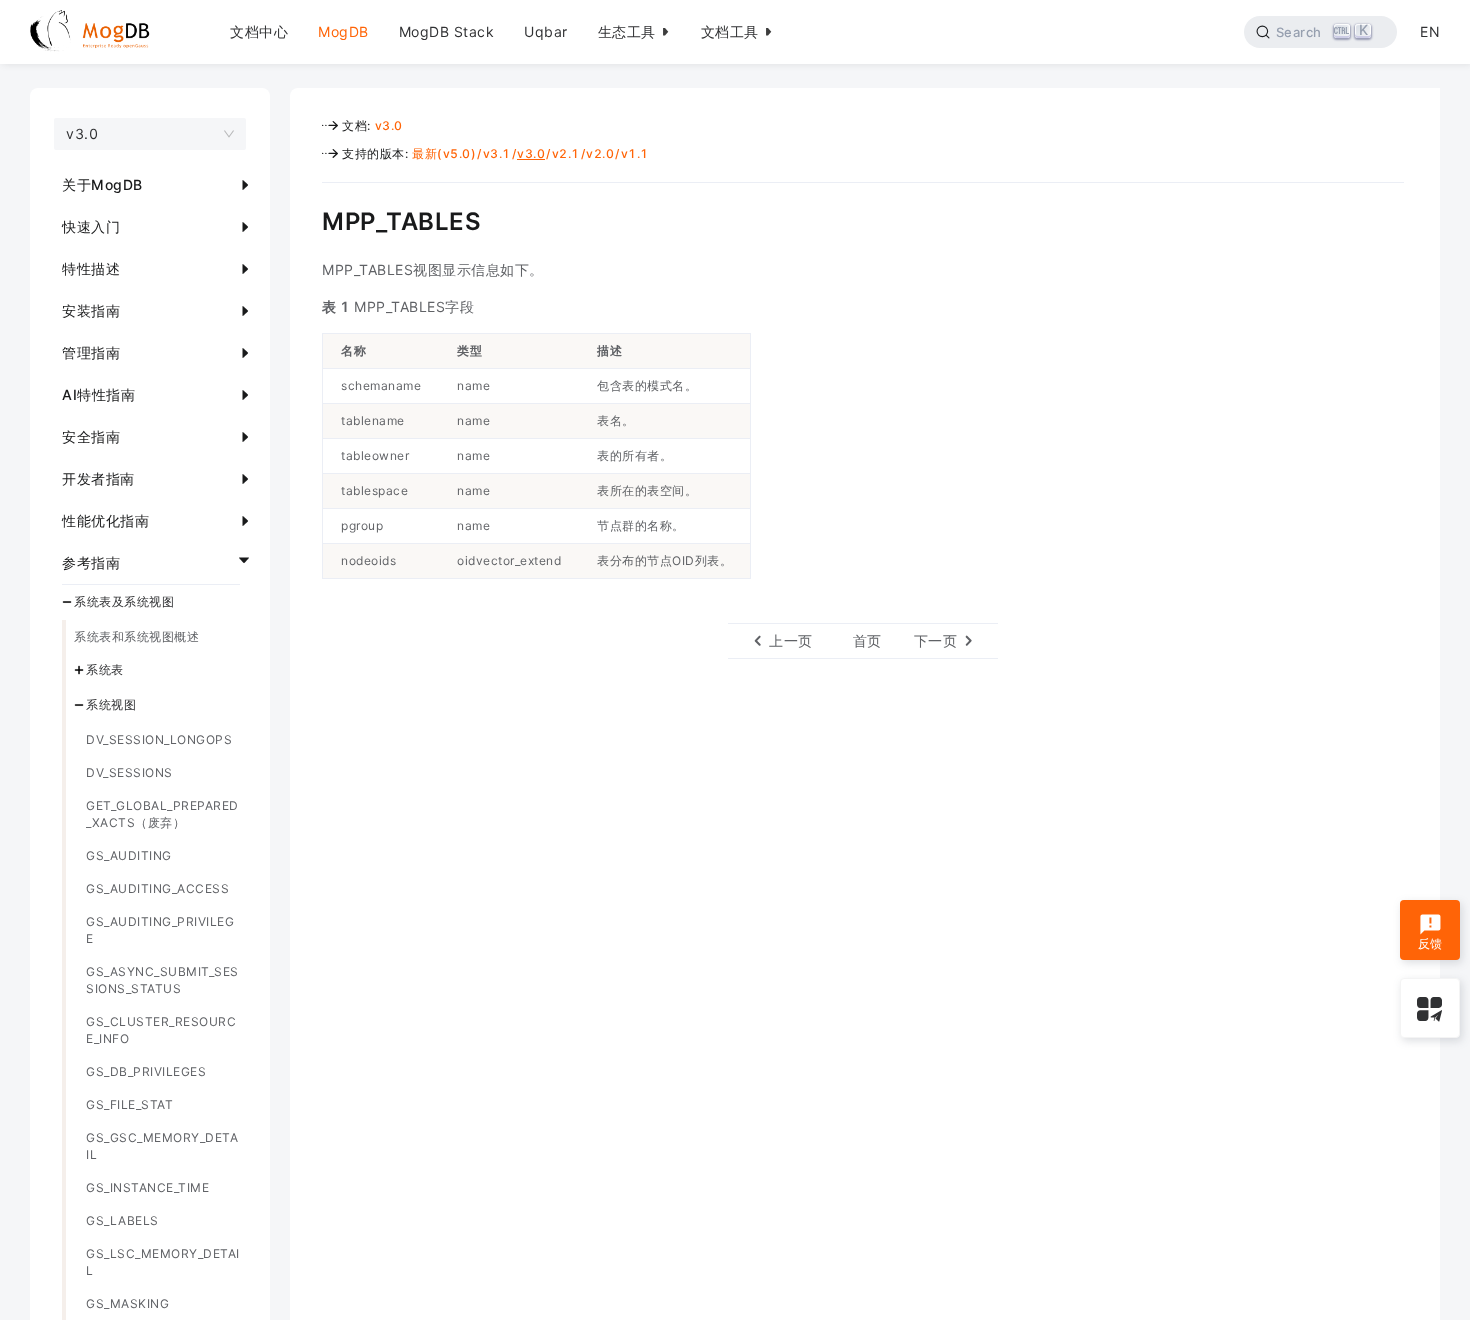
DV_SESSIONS (129, 772)
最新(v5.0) (444, 153)
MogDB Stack (447, 31)
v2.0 (600, 153)
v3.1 (497, 153)
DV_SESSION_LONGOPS (159, 739)
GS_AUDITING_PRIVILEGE (160, 930)
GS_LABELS (122, 1220)
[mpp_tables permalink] (307, 219)
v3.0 (389, 125)
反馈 (1430, 943)
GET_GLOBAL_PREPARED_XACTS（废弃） (162, 814)
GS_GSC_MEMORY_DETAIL (162, 1146)
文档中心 (259, 31)
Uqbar (546, 31)
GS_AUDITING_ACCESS (157, 888)
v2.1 (566, 153)
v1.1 (635, 153)
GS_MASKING (127, 1303)
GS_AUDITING (129, 855)
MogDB (343, 31)
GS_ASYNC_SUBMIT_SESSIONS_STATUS (162, 980)
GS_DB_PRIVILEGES (146, 1071)
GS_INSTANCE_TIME (147, 1187)
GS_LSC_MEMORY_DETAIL (163, 1262)
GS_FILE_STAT (129, 1104)
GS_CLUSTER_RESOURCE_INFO (161, 1030)
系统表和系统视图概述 (136, 636)
